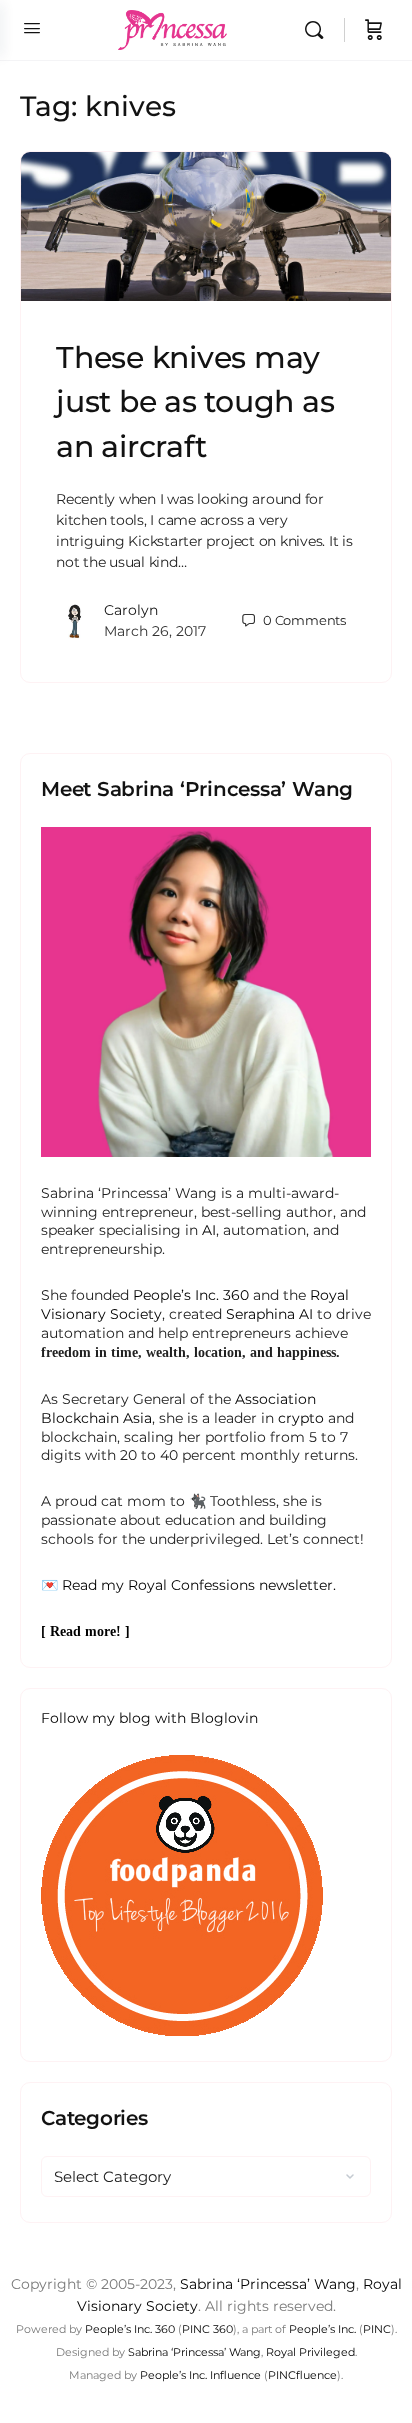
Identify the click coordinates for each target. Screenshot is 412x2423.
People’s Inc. (322, 2329)
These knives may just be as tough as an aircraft (195, 401)
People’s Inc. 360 (191, 1295)
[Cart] (374, 30)
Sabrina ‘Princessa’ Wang (268, 2284)
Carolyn (131, 610)
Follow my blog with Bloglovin (149, 1718)
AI (209, 1230)
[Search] (319, 30)
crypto (301, 1418)
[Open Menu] (32, 28)
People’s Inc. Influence (200, 2375)
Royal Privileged (310, 2352)
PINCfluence (302, 2375)
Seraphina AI (269, 1314)
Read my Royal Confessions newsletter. (199, 1585)
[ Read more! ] (85, 1631)
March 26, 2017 (155, 631)
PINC (377, 2329)
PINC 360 (207, 2329)
